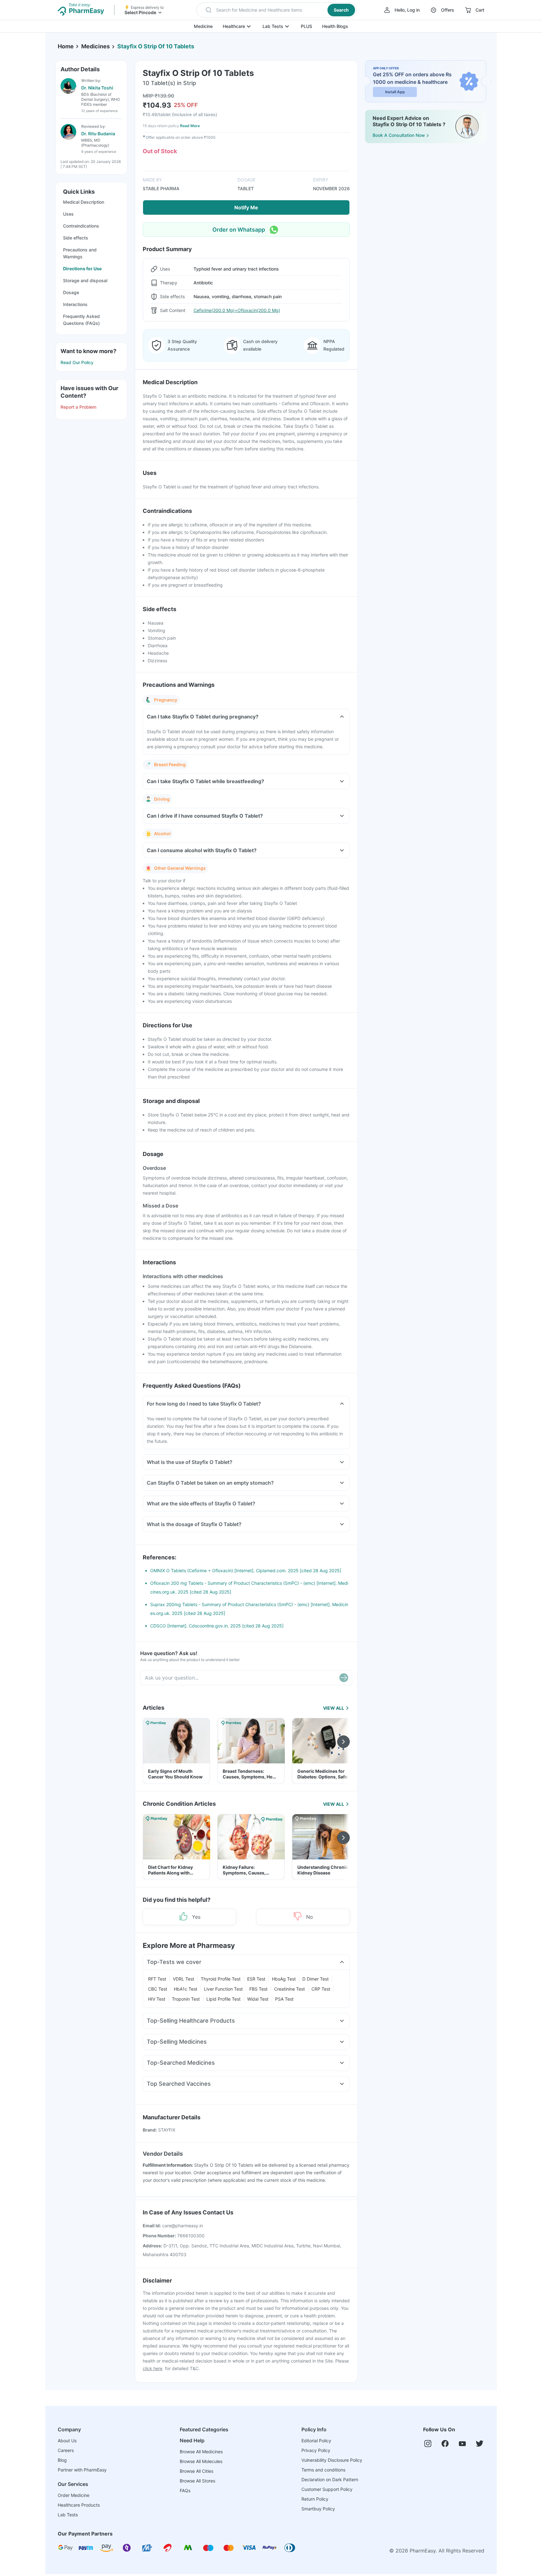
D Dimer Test (316, 1979)
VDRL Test (183, 1979)
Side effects (76, 238)
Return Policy (315, 2499)
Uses (68, 214)
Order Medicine (74, 2495)
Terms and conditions (323, 2470)
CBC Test (158, 1989)
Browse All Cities (197, 2471)
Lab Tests (273, 26)
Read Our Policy (77, 362)
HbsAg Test (284, 1979)
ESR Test (256, 1979)
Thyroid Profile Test (221, 1979)
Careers (66, 2450)
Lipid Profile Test (223, 1999)
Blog (62, 2460)
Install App (395, 92)
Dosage (71, 292)
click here (153, 2368)
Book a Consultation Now (399, 135)
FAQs (185, 2490)
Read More (190, 126)
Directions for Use (82, 269)
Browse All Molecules (201, 2461)
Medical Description (84, 202)
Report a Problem (78, 407)
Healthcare (234, 26)
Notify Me (246, 207)
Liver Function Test (223, 1989)
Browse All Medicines (201, 2452)
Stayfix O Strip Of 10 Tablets (156, 46)
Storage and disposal (85, 280)
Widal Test (258, 1999)
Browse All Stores (197, 2481)
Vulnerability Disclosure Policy (332, 2460)
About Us (67, 2441)
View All (334, 1708)
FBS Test (258, 1989)
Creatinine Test (290, 1989)
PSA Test (284, 1999)
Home (66, 46)
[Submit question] (344, 1678)
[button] (276, 10)
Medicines (96, 46)
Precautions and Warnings (80, 253)
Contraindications (81, 226)
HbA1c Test (186, 1989)
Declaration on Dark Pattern (330, 2479)
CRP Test (321, 1989)
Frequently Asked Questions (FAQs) (81, 320)
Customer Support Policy (327, 2489)
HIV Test (157, 1999)
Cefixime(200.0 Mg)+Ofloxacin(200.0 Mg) (237, 310)
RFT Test (157, 1979)
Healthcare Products (79, 2505)
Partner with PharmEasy (82, 2470)
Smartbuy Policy (318, 2509)
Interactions (75, 304)
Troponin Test (186, 1999)
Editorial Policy (316, 2441)
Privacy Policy (316, 2450)
